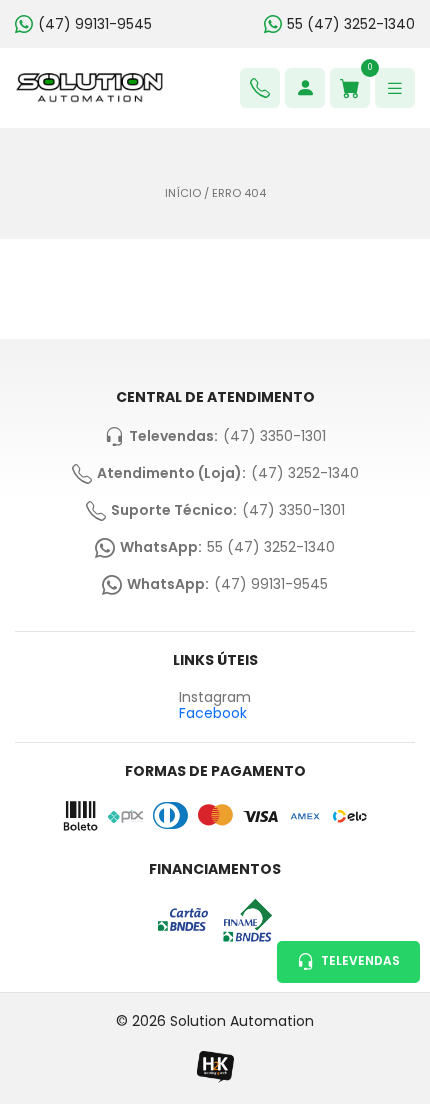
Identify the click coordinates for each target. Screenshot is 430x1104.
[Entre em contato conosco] (260, 88)
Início (183, 193)
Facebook (213, 713)
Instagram (215, 697)
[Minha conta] (305, 88)
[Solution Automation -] (89, 87)
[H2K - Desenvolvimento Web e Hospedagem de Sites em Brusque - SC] (215, 1066)
